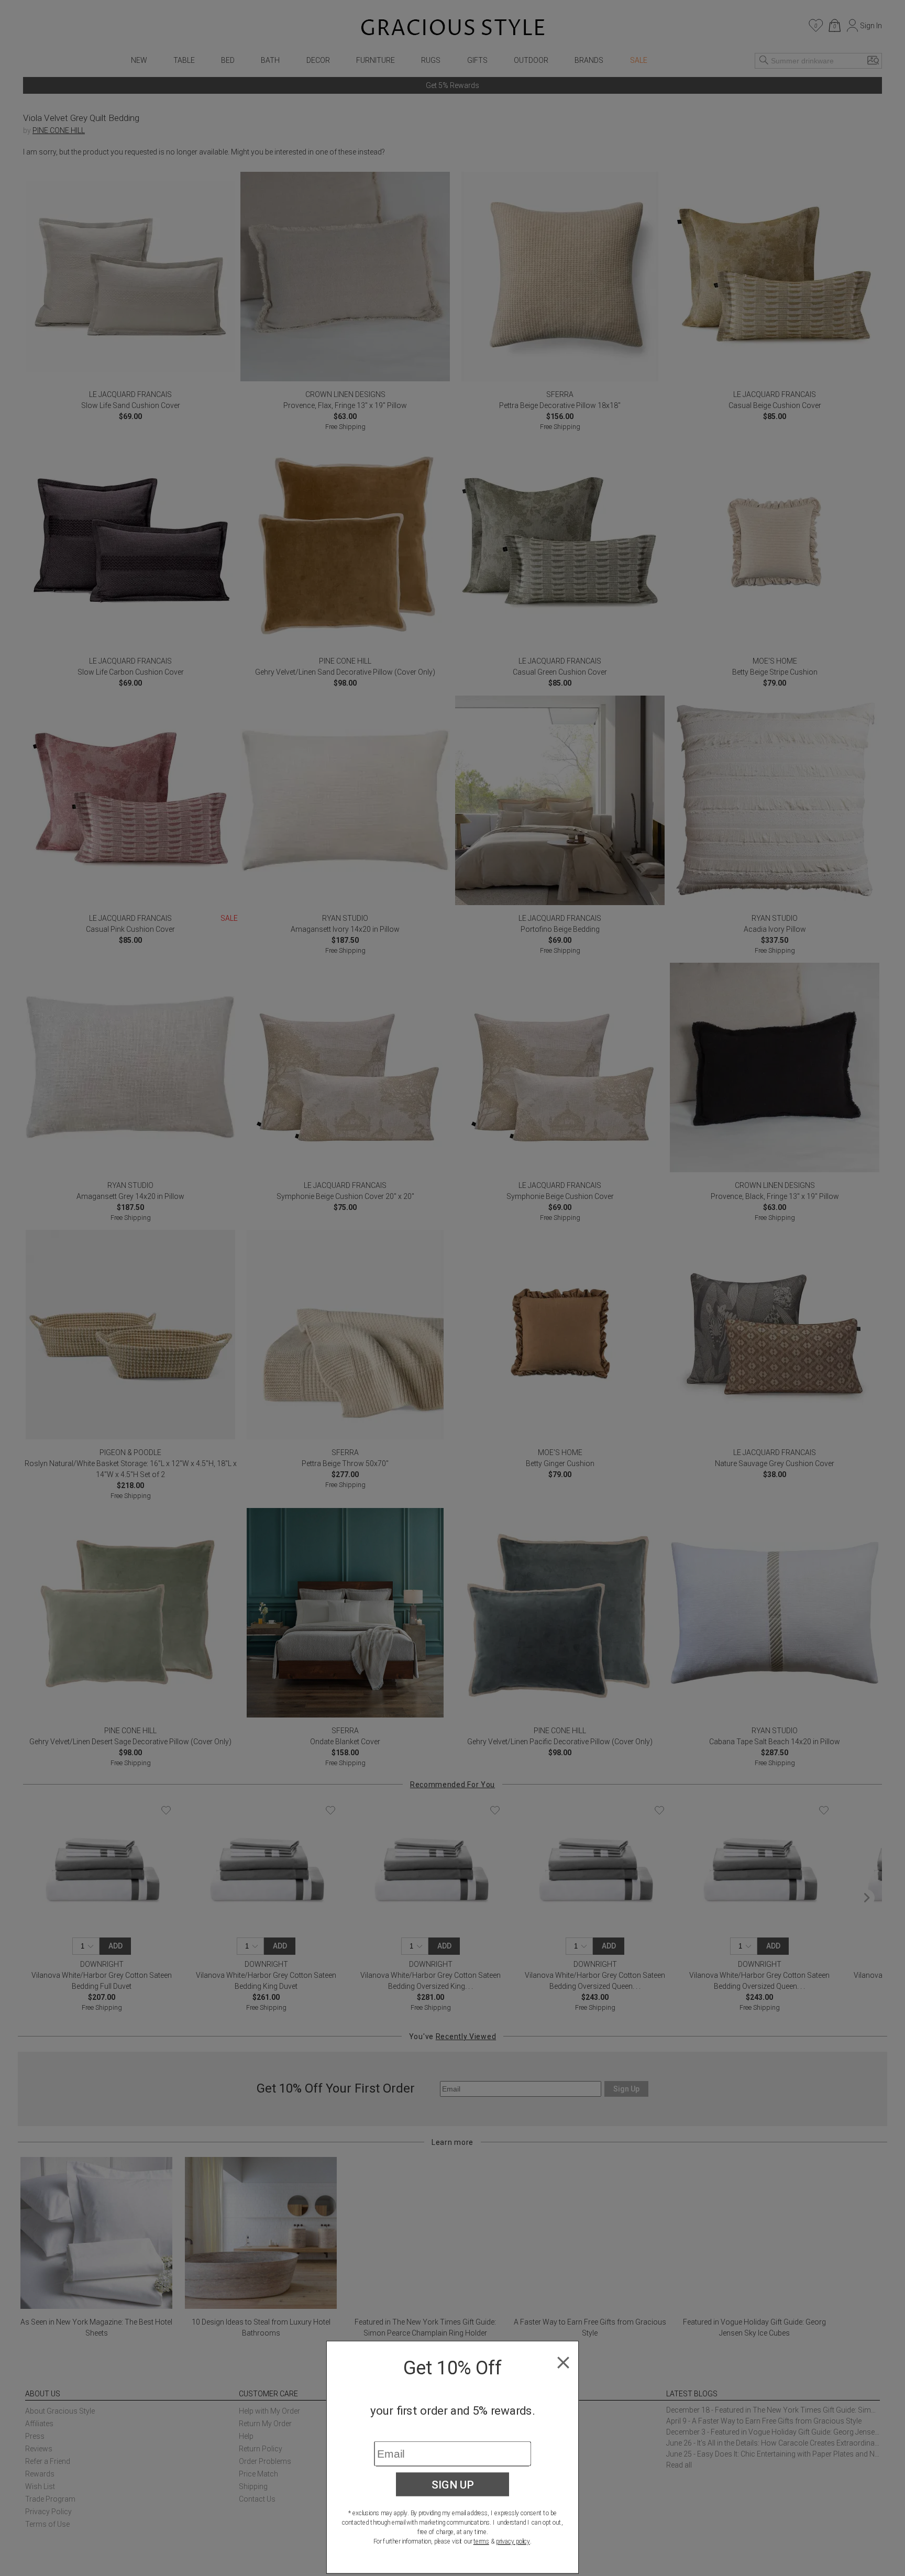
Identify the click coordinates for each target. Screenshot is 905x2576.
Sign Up (453, 2484)
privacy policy (513, 2541)
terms (481, 2541)
